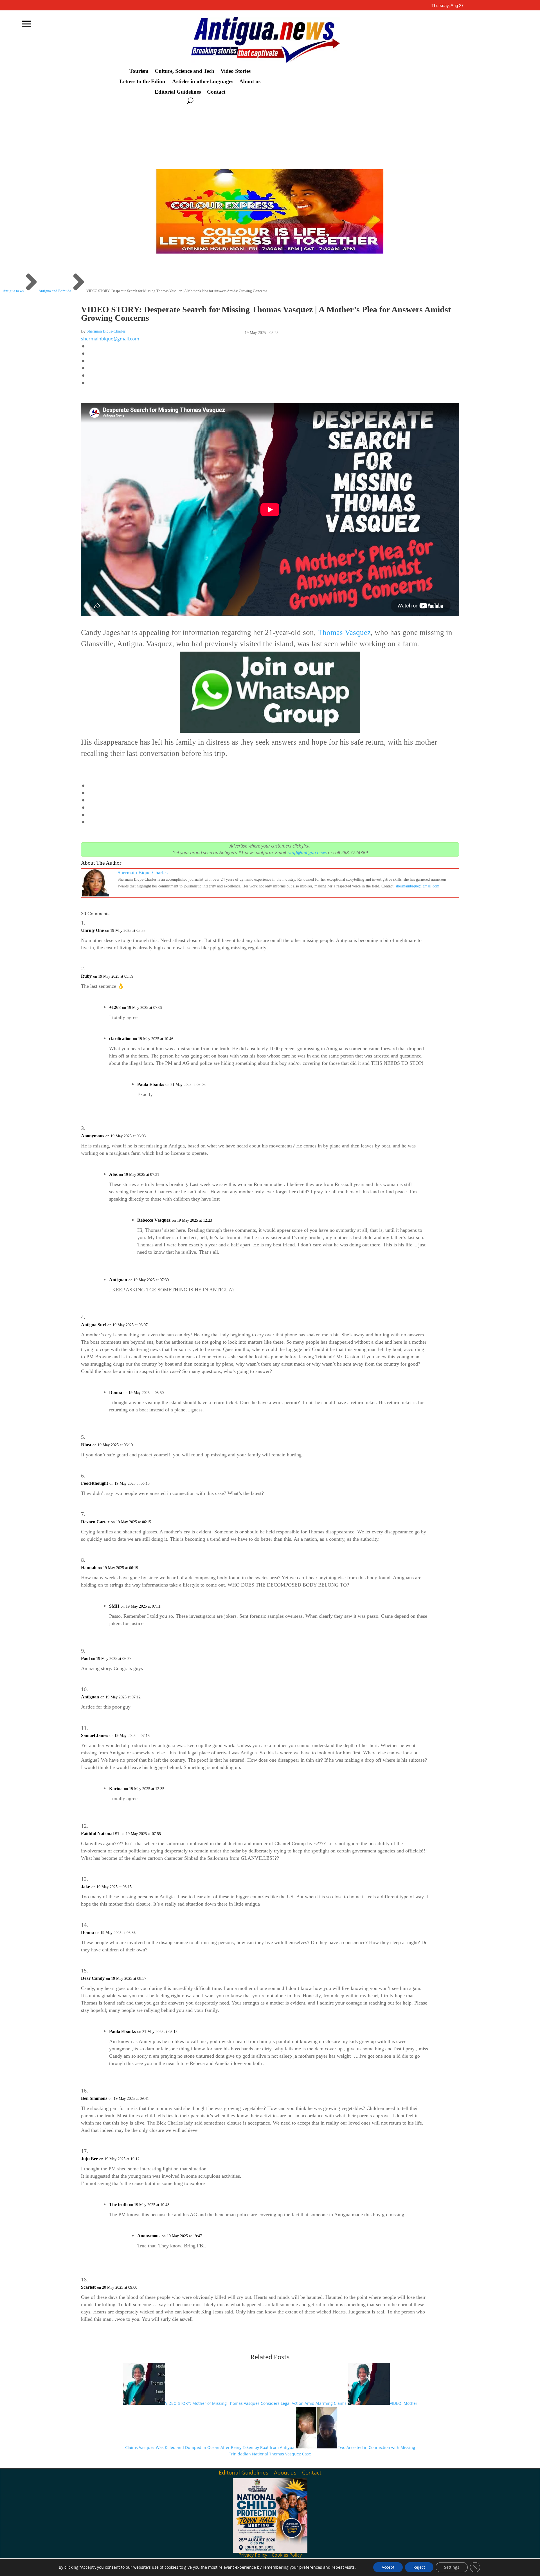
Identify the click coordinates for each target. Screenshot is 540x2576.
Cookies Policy (287, 2555)
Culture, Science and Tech (184, 71)
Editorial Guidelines (178, 92)
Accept (388, 2567)
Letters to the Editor (143, 82)
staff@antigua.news (308, 853)
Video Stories (236, 71)
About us (250, 82)
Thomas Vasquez (344, 632)
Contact (216, 92)
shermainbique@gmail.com (110, 339)
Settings (452, 2567)
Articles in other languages (203, 82)
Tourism (139, 71)
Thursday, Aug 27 (447, 5)
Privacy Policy (253, 2555)
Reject (419, 2567)
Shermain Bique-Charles (106, 331)
